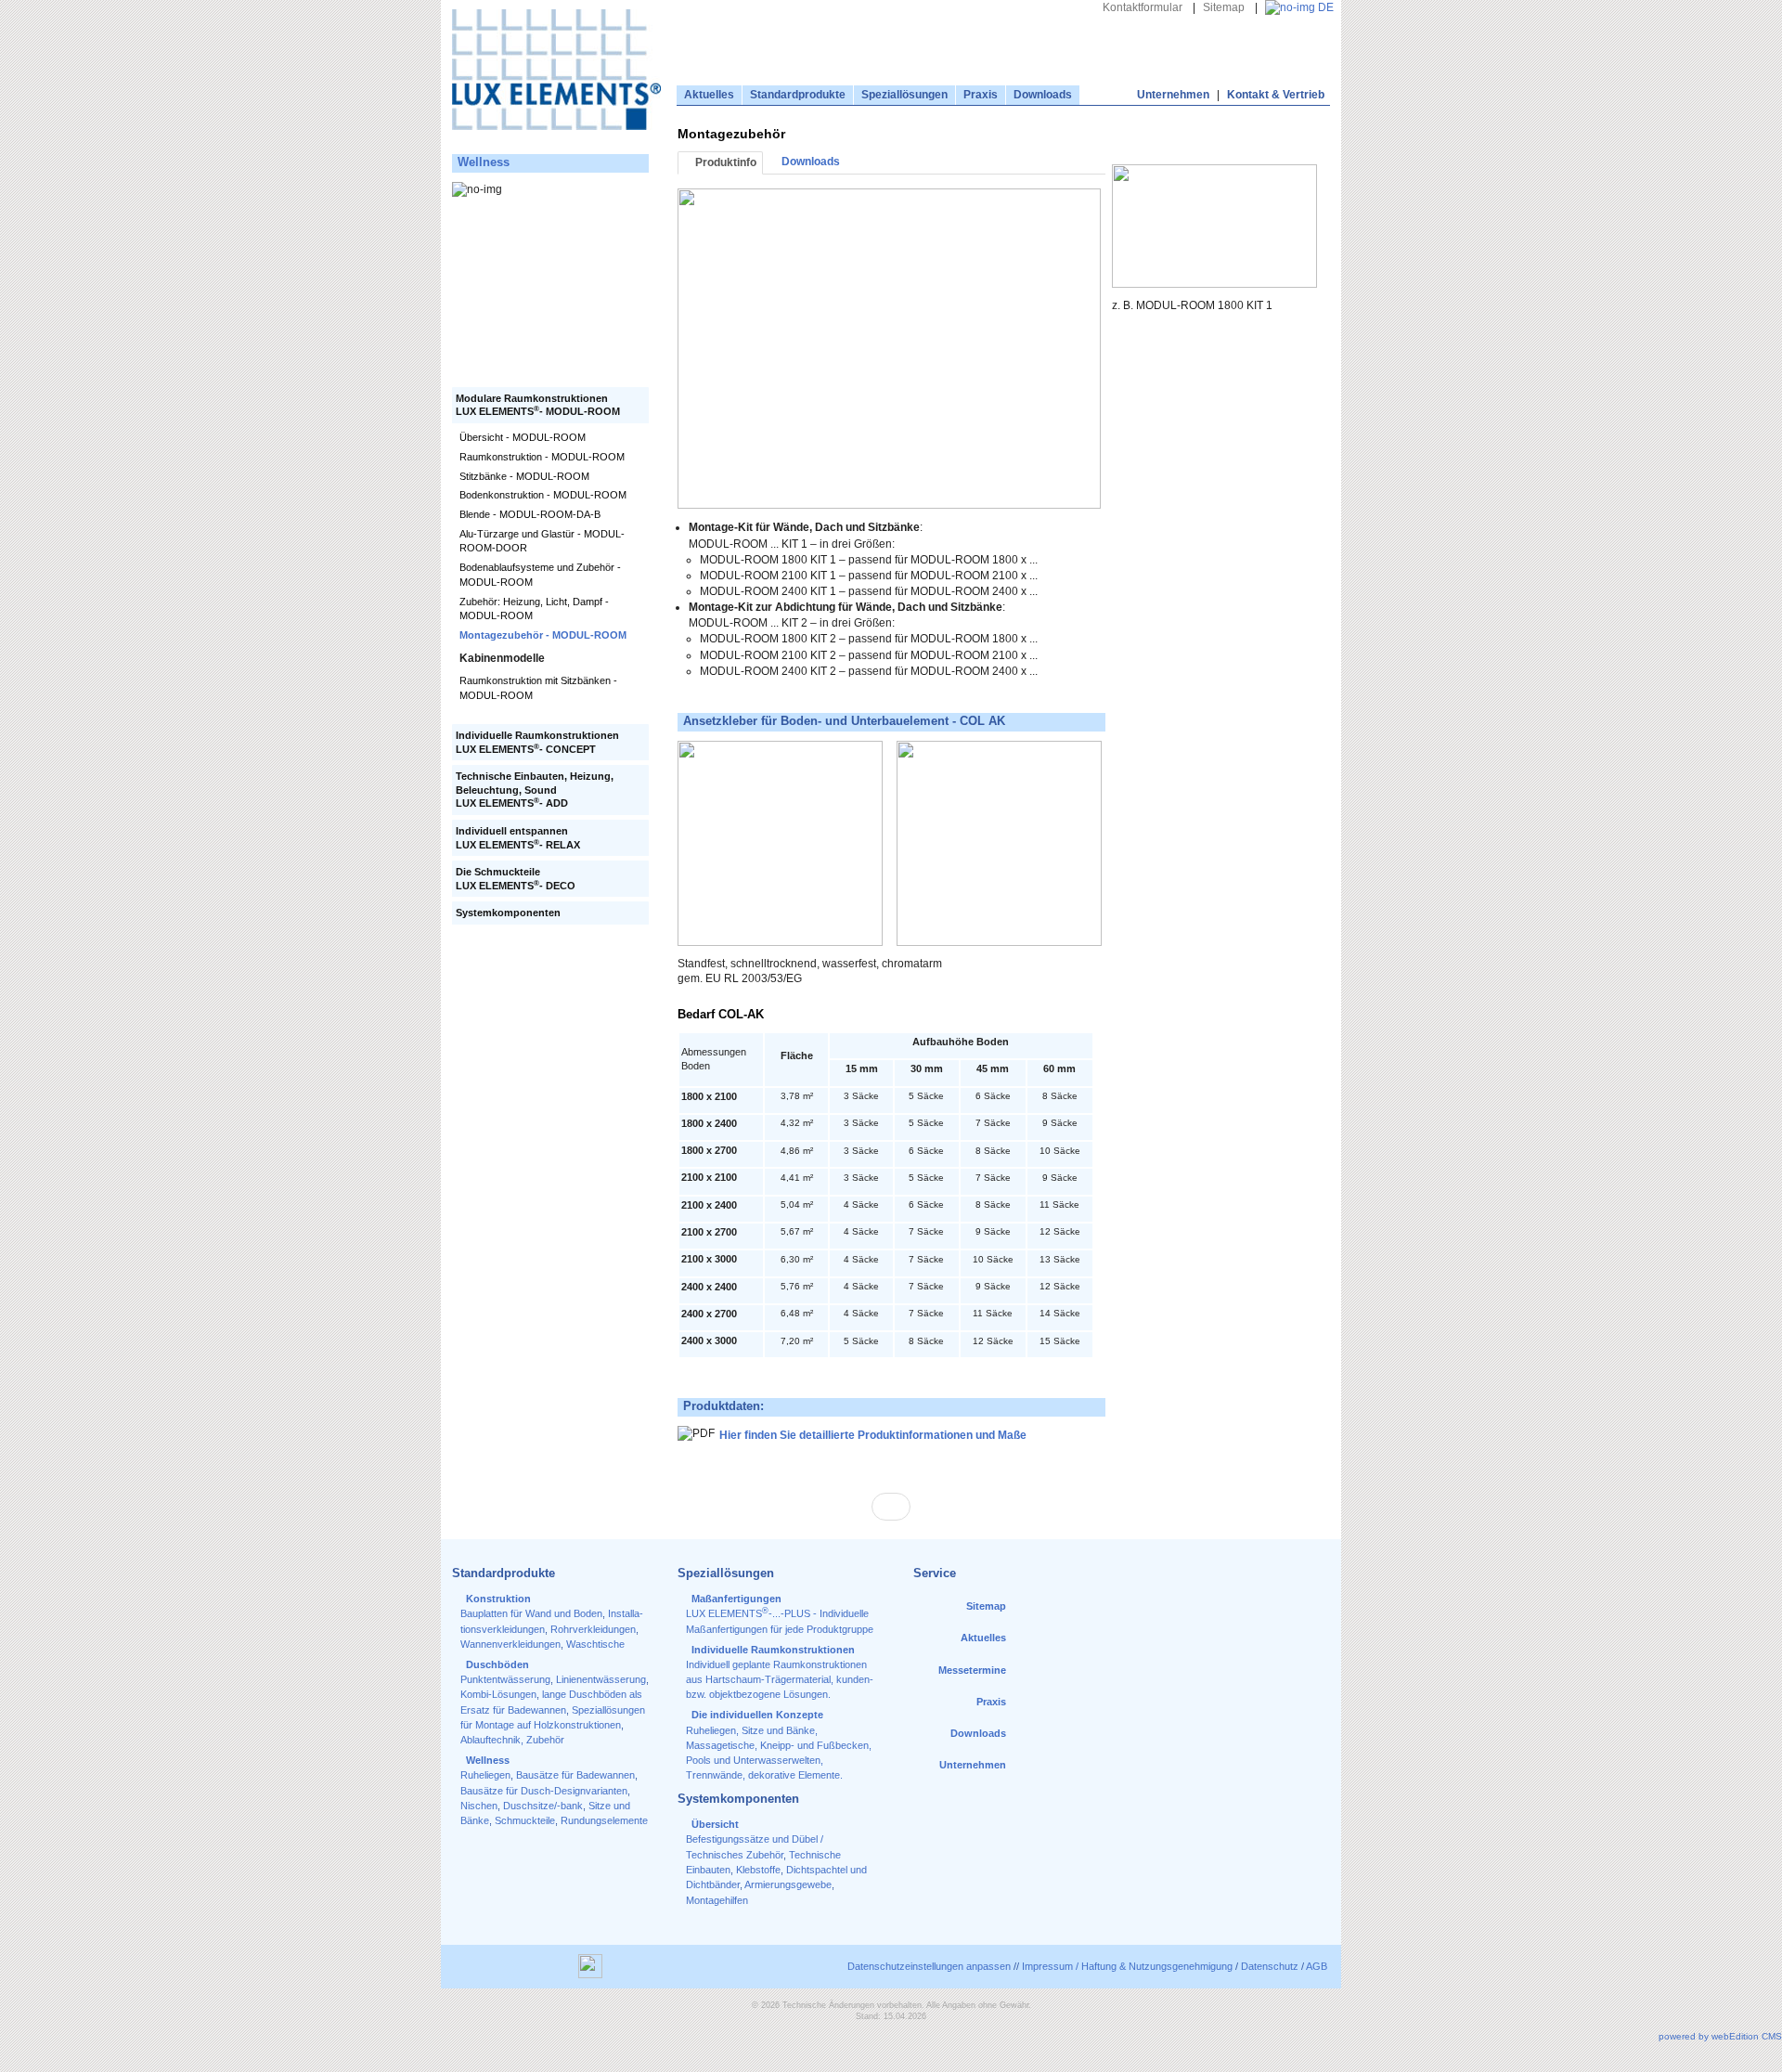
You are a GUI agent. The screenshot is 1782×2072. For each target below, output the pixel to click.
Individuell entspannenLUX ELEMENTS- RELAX (518, 838)
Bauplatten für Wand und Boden (531, 1613)
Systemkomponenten (508, 913)
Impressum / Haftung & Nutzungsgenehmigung (1127, 1966)
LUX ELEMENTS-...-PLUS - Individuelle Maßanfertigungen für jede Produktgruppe (780, 1614)
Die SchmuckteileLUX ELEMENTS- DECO (516, 879)
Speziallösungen (904, 95)
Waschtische (595, 1644)
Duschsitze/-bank (543, 1806)
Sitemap (1224, 7)
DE (1324, 7)
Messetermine (972, 1670)
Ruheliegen (485, 1775)
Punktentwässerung (505, 1679)
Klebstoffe (758, 1870)
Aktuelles (709, 95)
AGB (1317, 1966)
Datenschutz (1270, 1966)
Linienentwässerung (601, 1679)
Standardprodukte (798, 95)
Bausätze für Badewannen (575, 1775)
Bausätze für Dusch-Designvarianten (544, 1791)
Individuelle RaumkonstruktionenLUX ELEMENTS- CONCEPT (537, 742)
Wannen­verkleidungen (510, 1644)
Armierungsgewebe (788, 1884)
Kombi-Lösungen (498, 1694)
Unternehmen (1173, 95)
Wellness (484, 162)
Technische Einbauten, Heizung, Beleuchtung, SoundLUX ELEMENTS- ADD (535, 790)
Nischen (479, 1806)
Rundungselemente (604, 1820)
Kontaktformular (1143, 7)
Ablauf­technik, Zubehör (512, 1740)
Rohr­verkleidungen (593, 1629)
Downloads (1043, 95)
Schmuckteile (525, 1820)
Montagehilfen (717, 1900)
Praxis (981, 95)
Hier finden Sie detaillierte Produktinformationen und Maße (874, 1436)
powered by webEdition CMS (1720, 2036)
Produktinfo (724, 162)
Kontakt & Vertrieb (1276, 95)
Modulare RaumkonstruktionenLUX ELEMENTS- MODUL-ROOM (538, 405)
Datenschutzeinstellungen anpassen (929, 1966)
